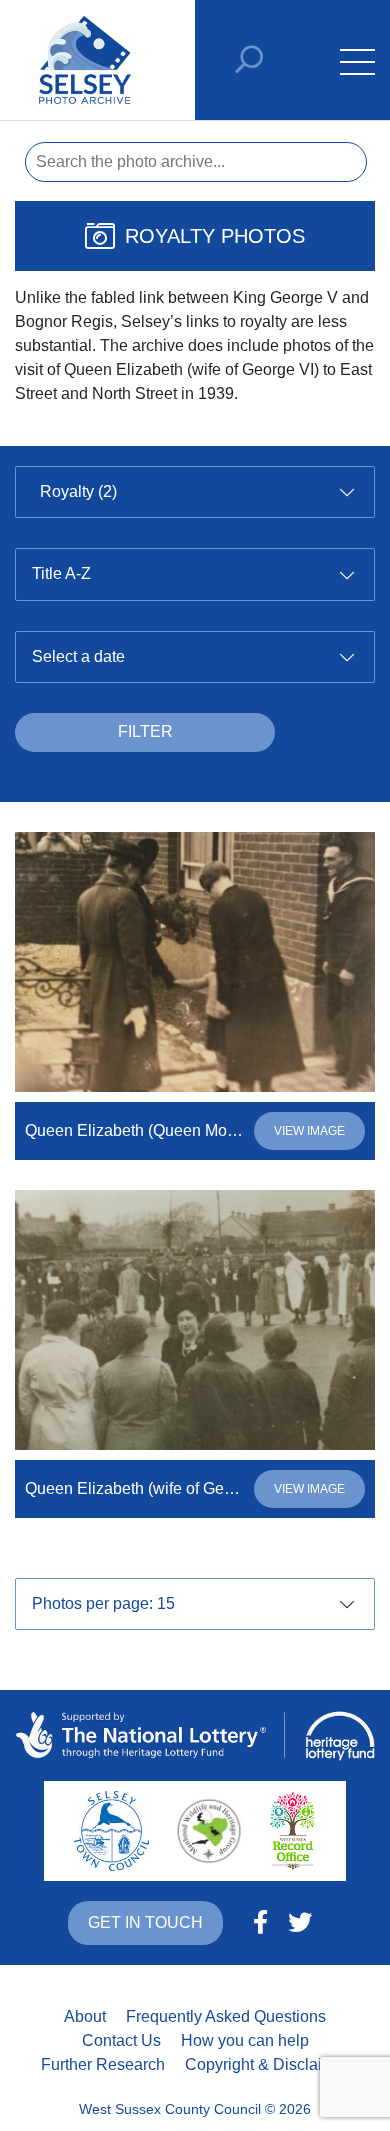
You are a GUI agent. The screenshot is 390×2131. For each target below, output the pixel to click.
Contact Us (121, 2040)
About (85, 2016)
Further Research (103, 2064)
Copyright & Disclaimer (267, 2064)
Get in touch (145, 1922)
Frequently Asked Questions (226, 2016)
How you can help (245, 2040)
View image (309, 1131)
